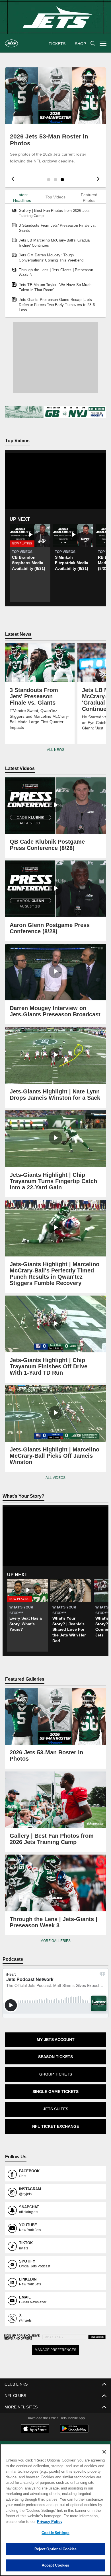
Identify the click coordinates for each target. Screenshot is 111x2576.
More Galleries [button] (56, 1935)
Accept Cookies (56, 2565)
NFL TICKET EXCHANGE (55, 2120)
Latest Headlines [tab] (22, 198)
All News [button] (55, 750)
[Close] (104, 2452)
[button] (49, 180)
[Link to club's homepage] (11, 41)
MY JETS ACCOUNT (55, 2034)
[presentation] (12, 180)
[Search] (93, 44)
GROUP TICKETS (55, 2069)
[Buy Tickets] (55, 412)
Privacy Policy (48, 2521)
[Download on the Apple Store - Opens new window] (35, 2423)
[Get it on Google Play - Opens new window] (74, 2425)
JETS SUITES (55, 2103)
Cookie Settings (55, 2533)
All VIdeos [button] (55, 1478)
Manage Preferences (56, 2344)
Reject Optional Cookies (56, 2549)
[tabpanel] (55, 260)
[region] (55, 2510)
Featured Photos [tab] (89, 198)
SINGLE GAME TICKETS (55, 2086)
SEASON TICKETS (56, 2051)
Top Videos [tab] (56, 197)
